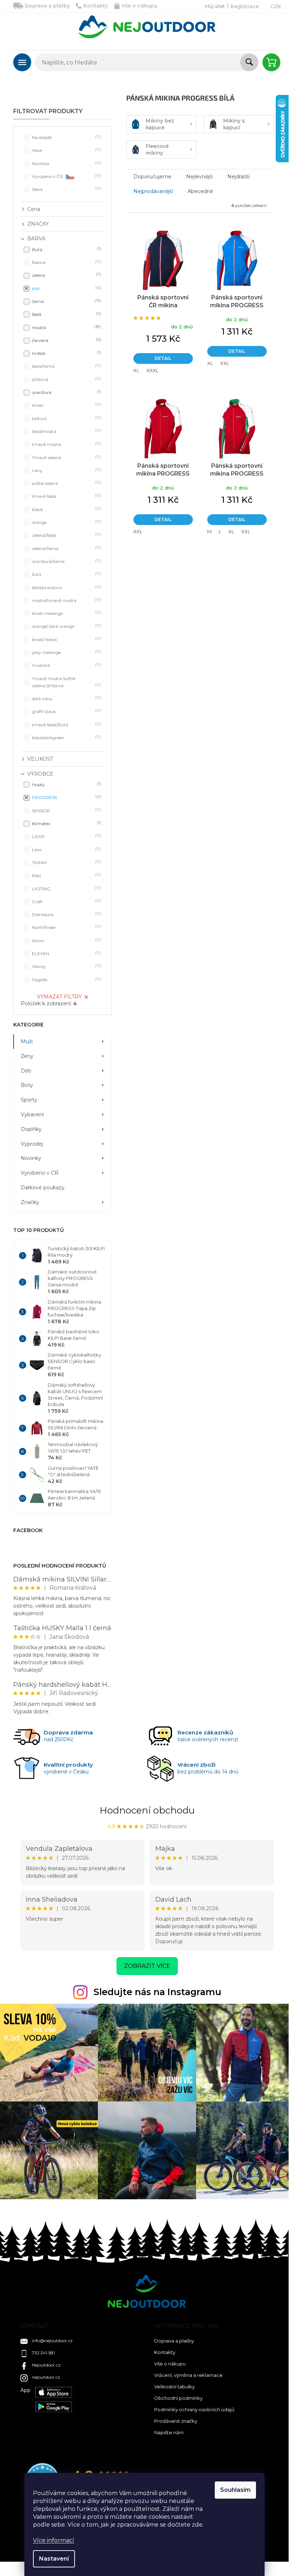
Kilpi (66, 875)
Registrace (245, 6)
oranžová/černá (66, 561)
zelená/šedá (66, 535)
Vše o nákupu (139, 6)
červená (66, 340)
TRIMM (66, 862)
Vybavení (32, 1114)
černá (66, 301)
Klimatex (66, 823)
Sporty (29, 1100)
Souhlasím (235, 2490)
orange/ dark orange (66, 626)
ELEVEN (66, 953)
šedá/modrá (66, 431)
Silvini (66, 940)
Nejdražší (238, 177)
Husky (66, 784)
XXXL (152, 370)
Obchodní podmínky (178, 2398)
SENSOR (66, 810)
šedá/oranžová (66, 587)
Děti (26, 1071)
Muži (27, 1041)
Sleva (66, 189)
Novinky (31, 1158)
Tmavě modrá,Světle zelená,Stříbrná (66, 682)
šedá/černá (66, 366)
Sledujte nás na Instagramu (157, 1992)
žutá (66, 574)
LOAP (66, 836)
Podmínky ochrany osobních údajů (194, 2409)
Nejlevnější (199, 177)
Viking (66, 966)
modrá (66, 327)
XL (136, 370)
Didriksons (66, 914)
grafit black (66, 711)
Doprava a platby (47, 6)
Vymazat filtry (59, 997)
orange (66, 522)
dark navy (66, 698)
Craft (66, 901)
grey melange (66, 652)
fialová (66, 262)
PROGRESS (66, 797)
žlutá (66, 249)
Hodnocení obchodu (147, 1810)
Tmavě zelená (66, 457)
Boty (27, 1085)
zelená (66, 275)
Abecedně (200, 191)
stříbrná (66, 379)
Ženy (27, 1056)
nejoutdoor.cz (46, 2377)
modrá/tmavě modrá (66, 600)
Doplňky (31, 1129)
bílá (66, 288)
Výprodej (32, 1144)
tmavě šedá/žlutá (66, 724)
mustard (66, 665)
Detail (163, 358)
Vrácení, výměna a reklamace (188, 2375)
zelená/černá (66, 548)
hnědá (66, 353)
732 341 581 (43, 2353)
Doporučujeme (152, 177)
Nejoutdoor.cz (46, 2365)
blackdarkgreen (66, 737)
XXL (225, 363)
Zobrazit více (147, 1966)
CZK (276, 6)
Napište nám (169, 2432)
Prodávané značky (176, 2421)
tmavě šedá (66, 496)
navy (66, 470)
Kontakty (96, 6)
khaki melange (66, 613)
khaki (66, 405)
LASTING (66, 888)
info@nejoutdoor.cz (52, 2341)
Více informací (54, 2540)
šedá (66, 314)
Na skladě (66, 137)
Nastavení (54, 2559)
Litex (66, 849)
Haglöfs (66, 979)
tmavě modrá (66, 444)
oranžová (66, 392)
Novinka (66, 163)
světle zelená (66, 483)
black (66, 509)
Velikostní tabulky (174, 2387)
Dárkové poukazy (43, 1188)
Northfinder (66, 927)
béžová (66, 418)
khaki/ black (66, 639)
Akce (66, 150)
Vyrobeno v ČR (66, 176)
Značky (30, 1202)
